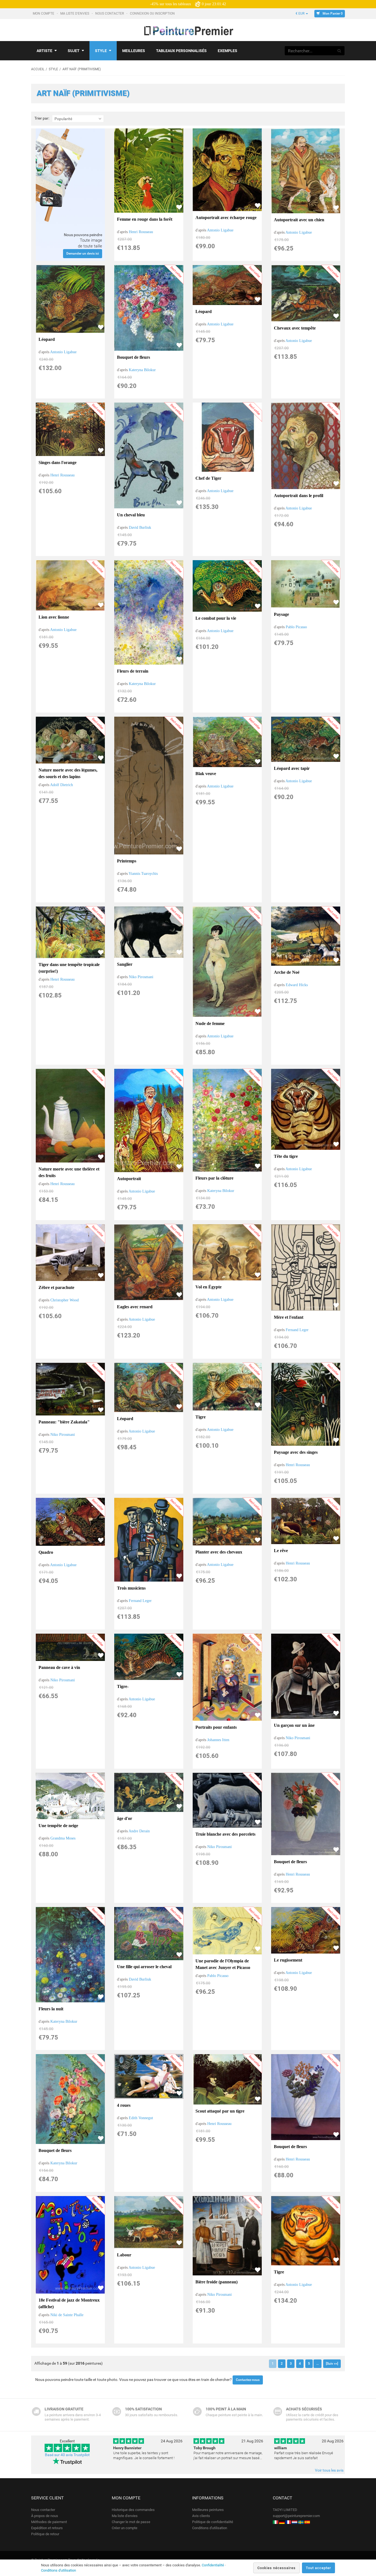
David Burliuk (140, 528)
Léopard (47, 339)
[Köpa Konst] (301, 2522)
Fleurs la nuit (51, 2009)
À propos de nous (45, 2516)
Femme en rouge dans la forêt (145, 219)
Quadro (46, 1552)
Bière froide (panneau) (216, 2282)
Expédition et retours (47, 2528)
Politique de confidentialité (213, 2522)
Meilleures (134, 51)
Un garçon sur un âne (294, 1725)
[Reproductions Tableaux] (288, 2522)
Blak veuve (206, 774)
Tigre (201, 1417)
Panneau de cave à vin (59, 1667)
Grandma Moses (63, 1838)
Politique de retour (45, 2534)
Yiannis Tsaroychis (143, 874)
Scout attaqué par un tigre (220, 2111)
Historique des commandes (133, 2510)
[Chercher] (339, 51)
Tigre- (123, 1686)
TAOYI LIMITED (285, 2510)
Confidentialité (213, 2565)
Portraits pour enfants (216, 1727)
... (318, 2364)
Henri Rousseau (141, 232)
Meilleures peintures (208, 2510)
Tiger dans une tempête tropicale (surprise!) (69, 968)
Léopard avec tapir (292, 768)
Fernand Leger (297, 1330)
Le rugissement (288, 1960)
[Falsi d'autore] (276, 2522)
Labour (124, 2255)
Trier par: (42, 118)
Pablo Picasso (296, 627)
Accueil (38, 69)
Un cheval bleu (131, 515)
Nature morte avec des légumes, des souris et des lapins (68, 773)
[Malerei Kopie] (282, 2522)
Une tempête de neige (58, 1826)
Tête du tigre (286, 1156)
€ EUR (300, 14)
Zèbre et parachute (56, 1287)
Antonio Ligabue (220, 230)
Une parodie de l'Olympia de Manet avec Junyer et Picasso (223, 1964)
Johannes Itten (218, 1740)
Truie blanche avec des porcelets (225, 1834)
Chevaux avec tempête (295, 328)
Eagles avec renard (135, 1307)
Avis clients (201, 2516)
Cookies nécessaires (276, 2568)
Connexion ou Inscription (153, 14)
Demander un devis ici (83, 253)
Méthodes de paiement (49, 2522)
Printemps (127, 861)
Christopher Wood (65, 1300)
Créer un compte (125, 2528)
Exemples (227, 51)
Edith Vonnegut (141, 2118)
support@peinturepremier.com (296, 2516)
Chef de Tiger (208, 478)
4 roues (124, 2105)
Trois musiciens (131, 1588)
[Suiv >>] (332, 2364)
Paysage (281, 614)
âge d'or (125, 1818)
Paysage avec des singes (296, 1452)
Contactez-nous (248, 2380)
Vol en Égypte (209, 1287)
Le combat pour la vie (216, 618)
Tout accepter (318, 2568)
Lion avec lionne (54, 617)
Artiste (44, 51)
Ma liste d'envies (75, 14)
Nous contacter (110, 14)
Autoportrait (129, 1179)
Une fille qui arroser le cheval (144, 1967)
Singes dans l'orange (58, 462)
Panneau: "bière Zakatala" (64, 1422)
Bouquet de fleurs (133, 357)
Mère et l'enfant (289, 1317)
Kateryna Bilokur (142, 370)
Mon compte (44, 14)
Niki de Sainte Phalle (67, 2315)
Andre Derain (139, 1831)
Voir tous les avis (329, 2470)
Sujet (74, 51)
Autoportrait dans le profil (299, 496)
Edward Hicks (297, 985)
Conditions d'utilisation (210, 2528)
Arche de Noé (287, 972)
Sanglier (125, 964)
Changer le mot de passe (131, 2522)
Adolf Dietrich (62, 785)
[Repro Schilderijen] (295, 2522)
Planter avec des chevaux (219, 1552)
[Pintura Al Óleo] (307, 2522)
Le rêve (281, 1551)
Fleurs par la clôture (214, 1178)
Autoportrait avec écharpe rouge (226, 218)
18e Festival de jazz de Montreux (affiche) (69, 2303)
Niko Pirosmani (141, 977)
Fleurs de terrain (133, 671)
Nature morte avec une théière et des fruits (69, 1172)
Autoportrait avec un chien (299, 220)
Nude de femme (210, 1023)
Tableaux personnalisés (181, 51)
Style (101, 51)
